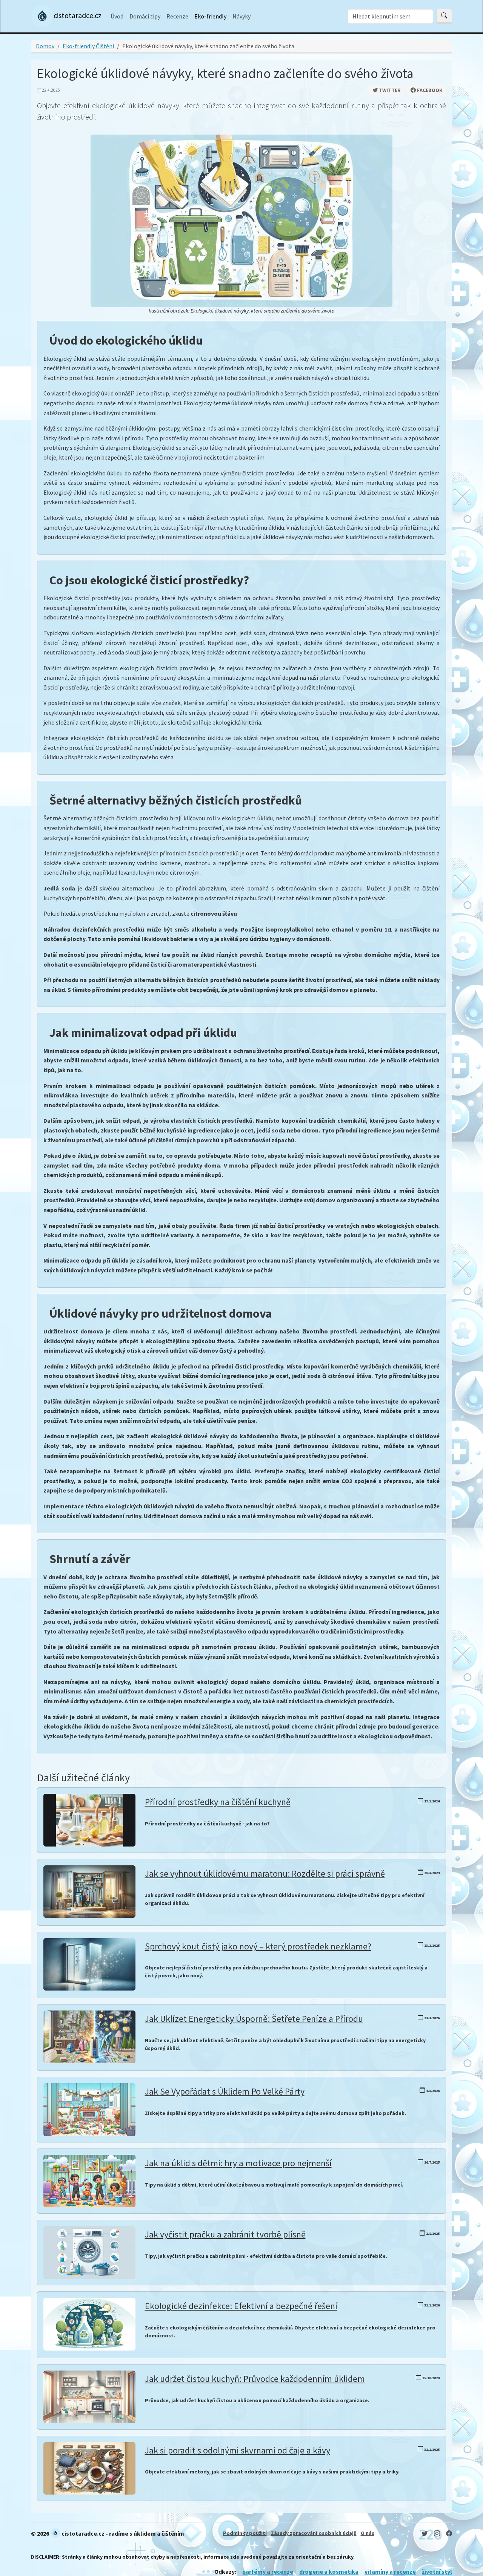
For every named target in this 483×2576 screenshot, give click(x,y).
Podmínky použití (245, 2533)
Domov (45, 46)
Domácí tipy (145, 16)
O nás (368, 2533)
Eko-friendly (210, 16)
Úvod (117, 16)
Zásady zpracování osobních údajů (314, 2533)
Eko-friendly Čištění (88, 46)
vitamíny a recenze (390, 2571)
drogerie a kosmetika (329, 2571)
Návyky (241, 16)
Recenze (177, 16)
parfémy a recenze (268, 2571)
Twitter (389, 90)
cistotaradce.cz (78, 15)
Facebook (429, 90)
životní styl (437, 2571)
